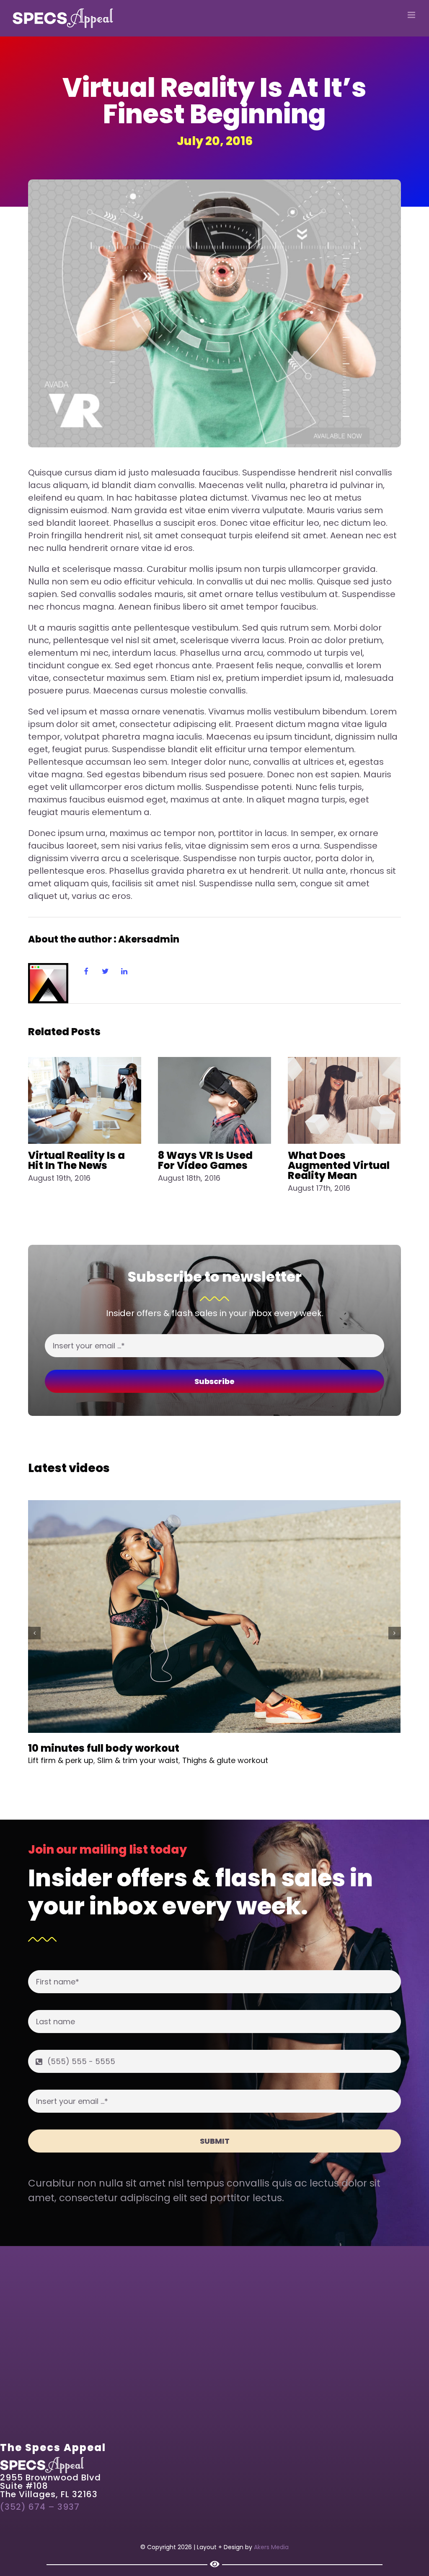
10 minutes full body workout (104, 1748)
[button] (34, 1633)
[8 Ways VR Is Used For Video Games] (214, 1100)
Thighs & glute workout (225, 1760)
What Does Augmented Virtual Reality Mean (339, 1165)
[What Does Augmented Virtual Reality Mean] (344, 1100)
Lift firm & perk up (61, 1760)
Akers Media (271, 2547)
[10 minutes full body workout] (214, 1617)
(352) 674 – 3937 (40, 2507)
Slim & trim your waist (138, 1760)
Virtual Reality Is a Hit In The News (76, 1160)
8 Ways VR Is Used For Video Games (205, 1160)
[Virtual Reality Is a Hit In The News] (85, 1100)
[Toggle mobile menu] (412, 15)
